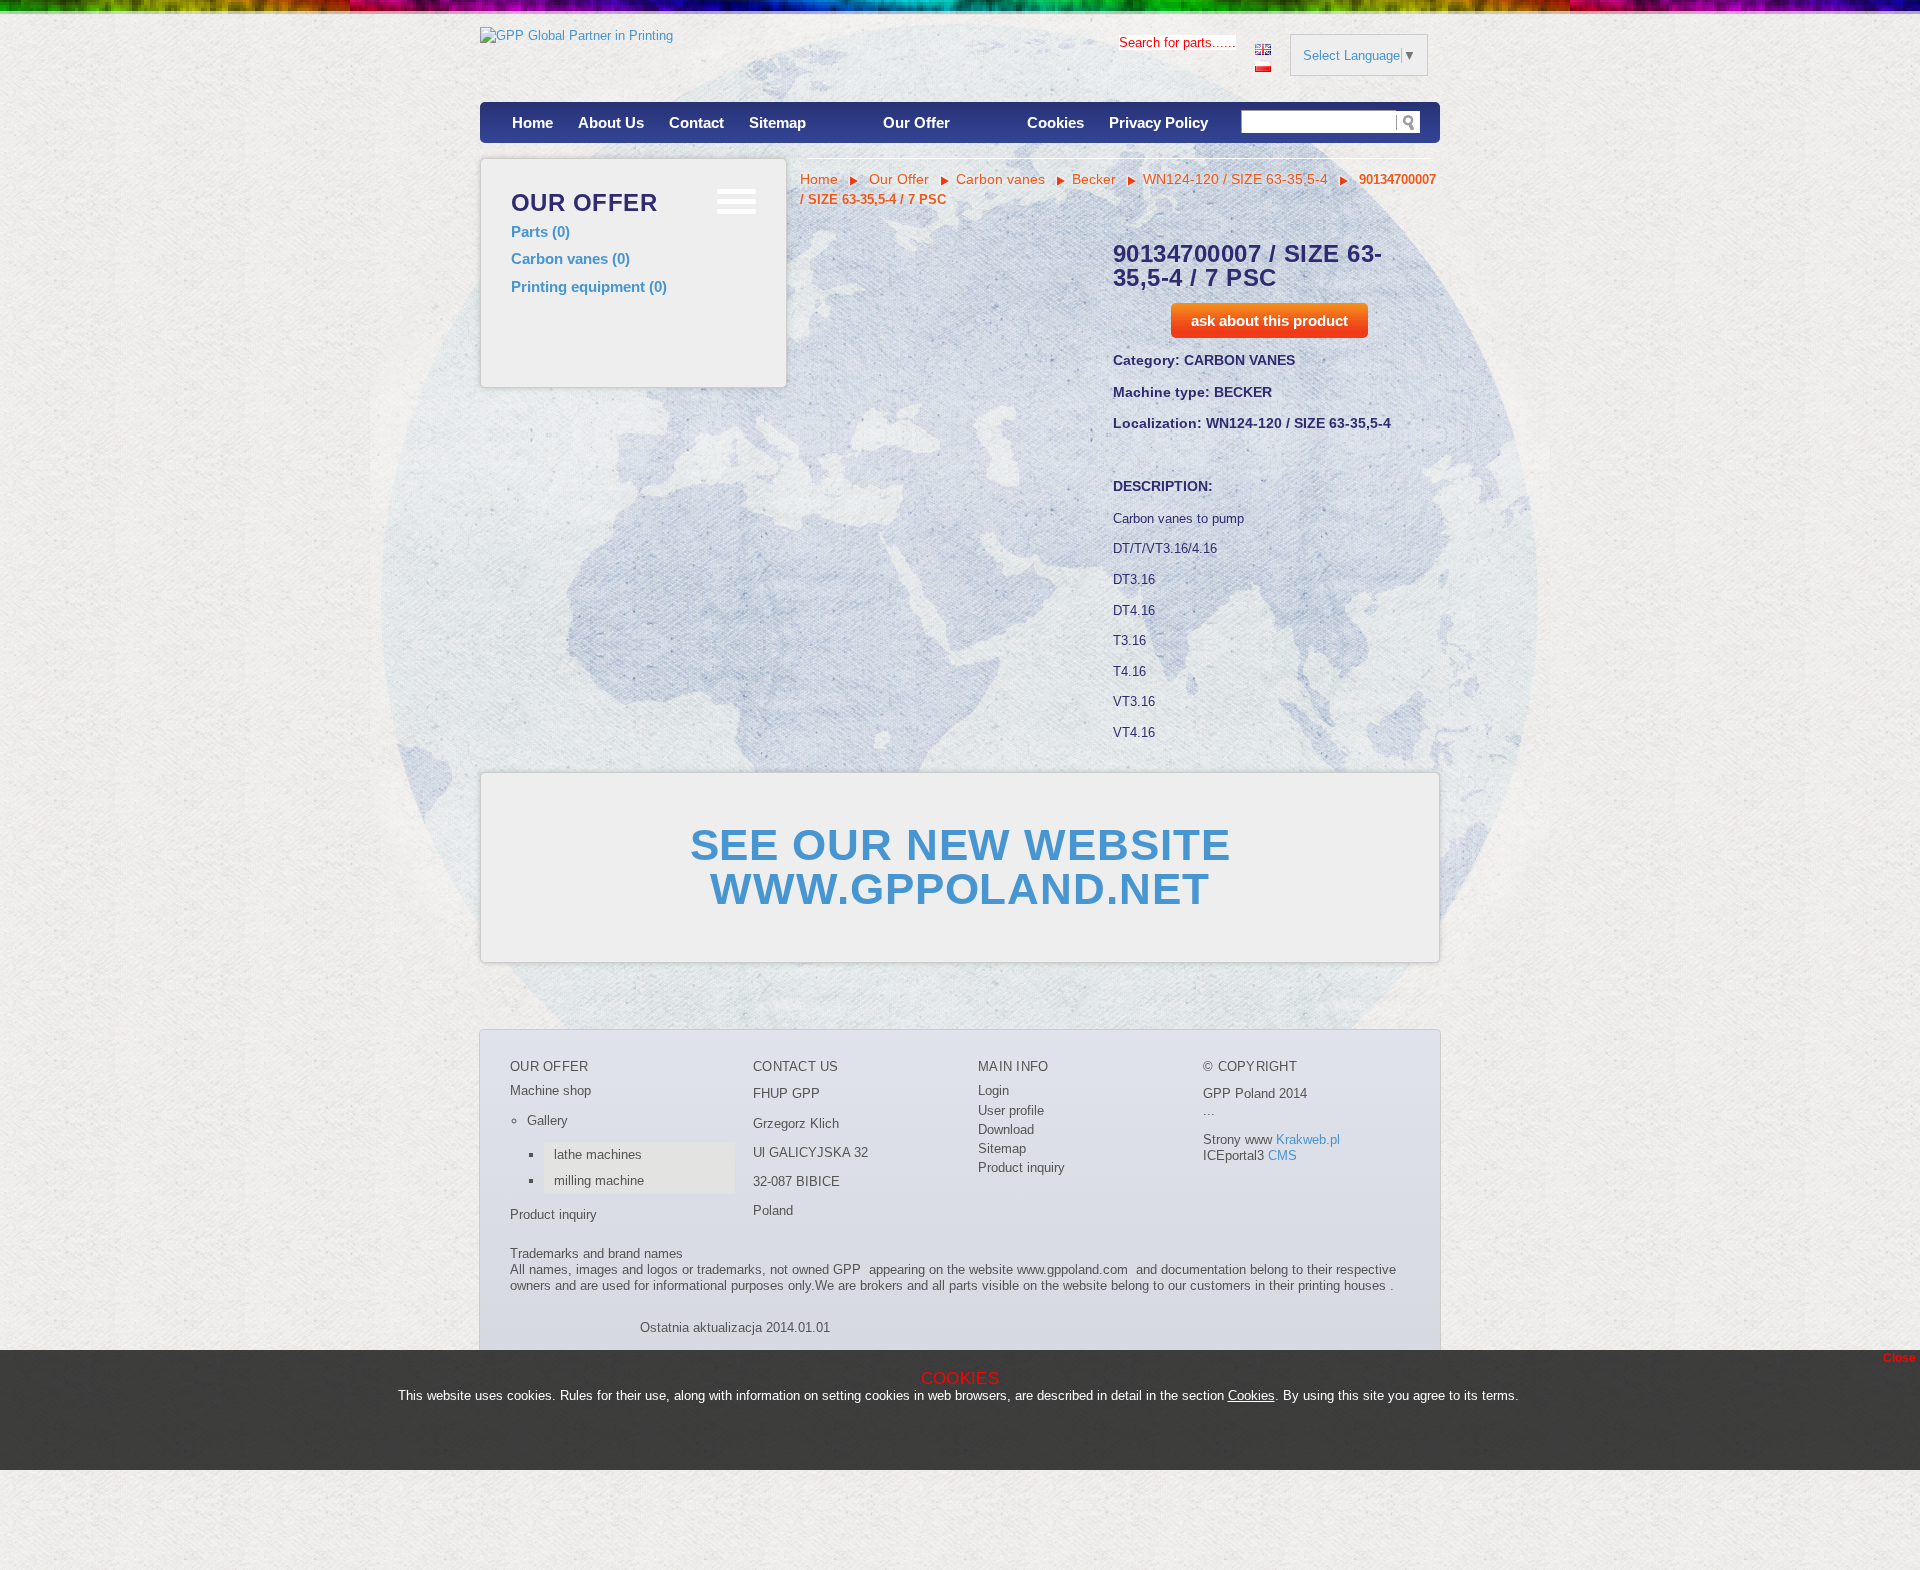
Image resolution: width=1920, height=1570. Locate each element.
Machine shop (550, 1090)
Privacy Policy (1158, 122)
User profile (1011, 1110)
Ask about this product (1269, 320)
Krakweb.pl (1308, 1139)
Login (993, 1090)
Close (1899, 1358)
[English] (1263, 47)
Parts (540, 231)
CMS (1282, 1155)
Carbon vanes (570, 258)
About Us (611, 122)
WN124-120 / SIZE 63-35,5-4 (1235, 179)
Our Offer (916, 122)
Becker (1094, 179)
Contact (696, 122)
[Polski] (1263, 64)
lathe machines (598, 1154)
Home (532, 122)
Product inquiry (553, 1214)
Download (1006, 1129)
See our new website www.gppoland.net (960, 867)
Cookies (1055, 122)
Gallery (547, 1120)
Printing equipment (589, 286)
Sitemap (777, 122)
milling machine (599, 1180)
